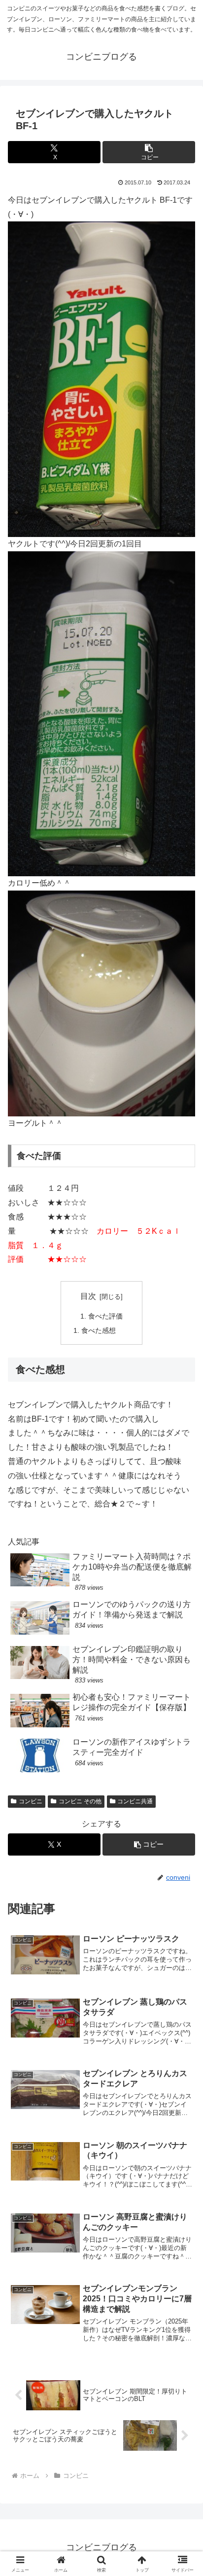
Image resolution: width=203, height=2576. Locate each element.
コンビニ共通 (135, 1801)
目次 (88, 1296)
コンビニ (31, 1801)
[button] (149, 152)
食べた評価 (105, 1316)
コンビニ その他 (80, 1801)
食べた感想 (99, 1330)
